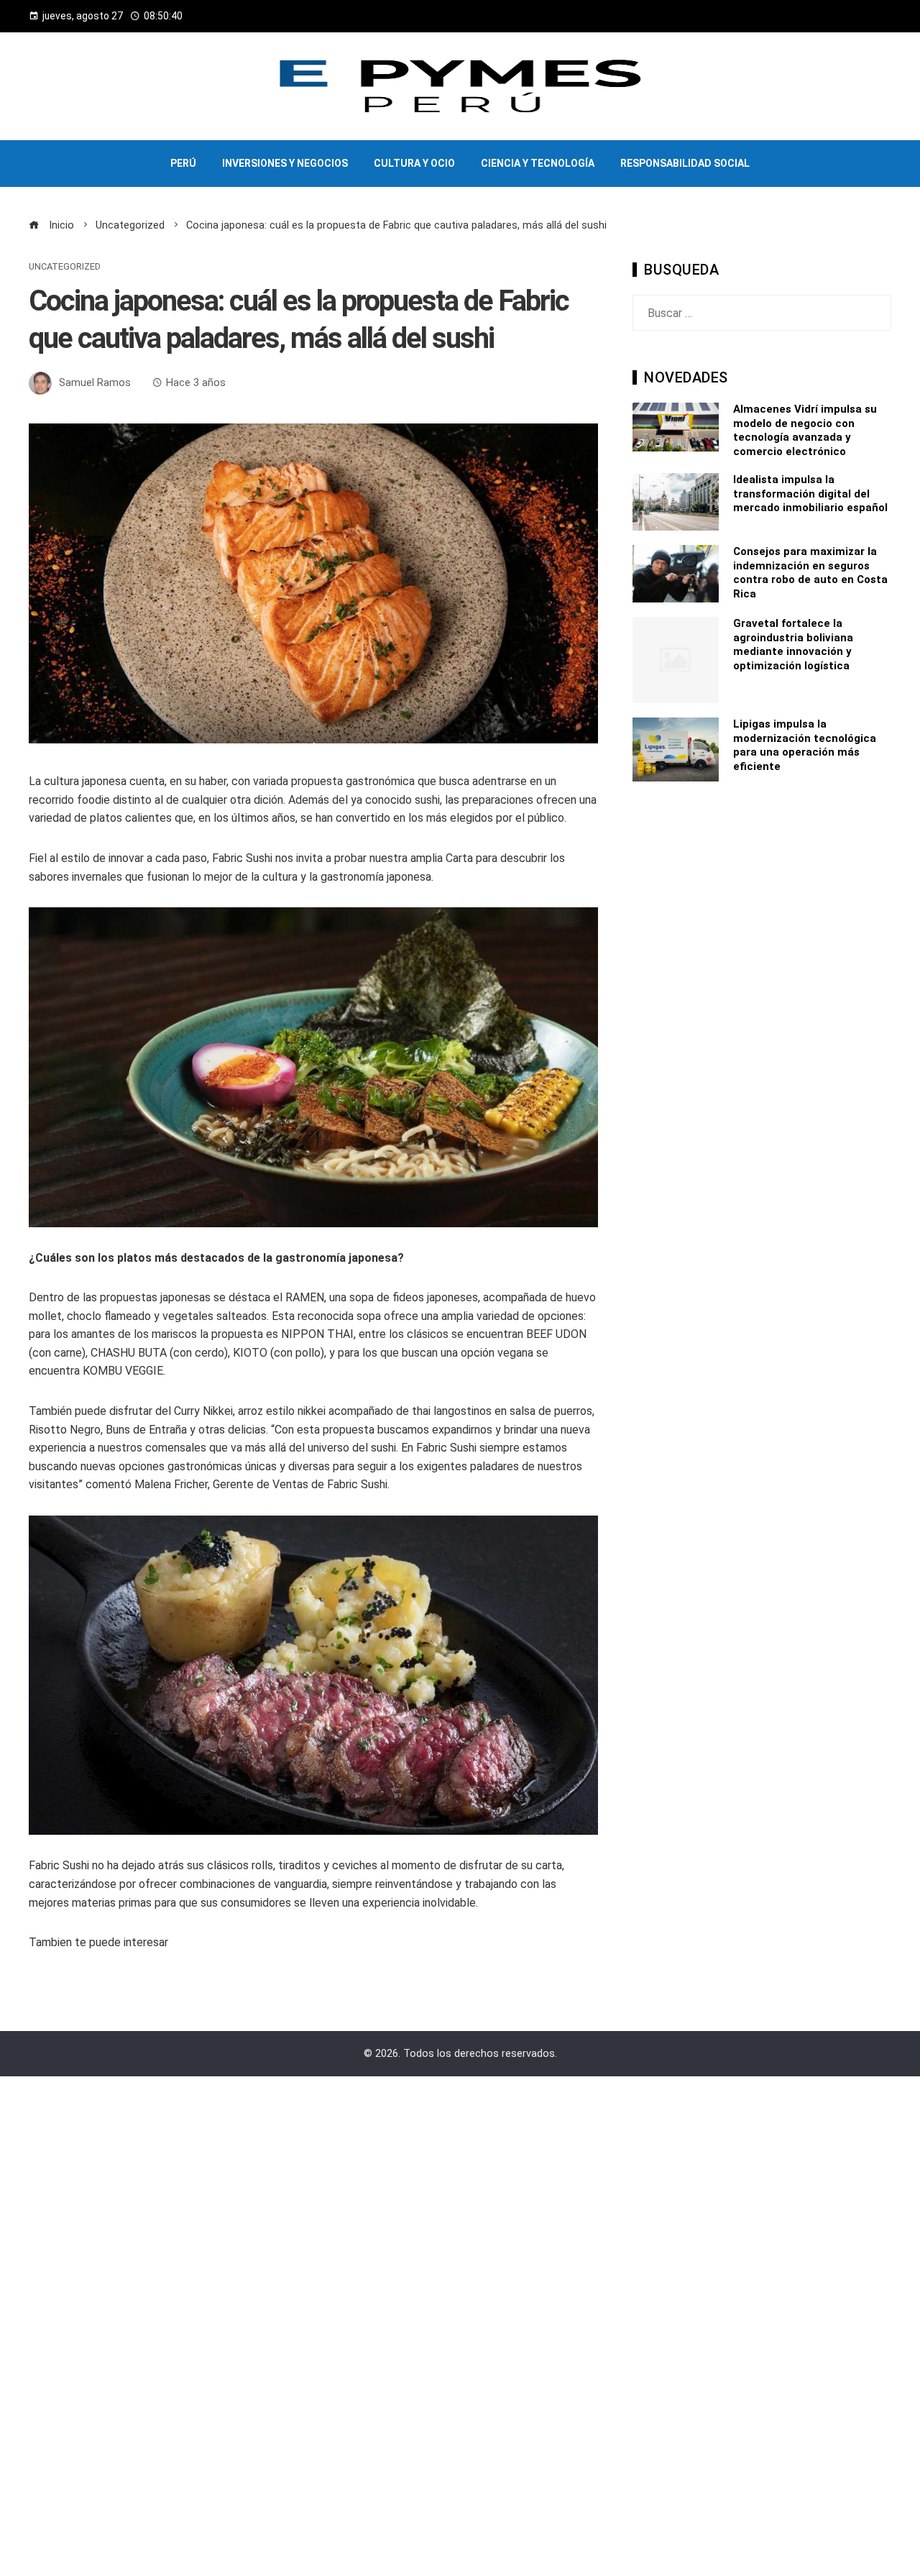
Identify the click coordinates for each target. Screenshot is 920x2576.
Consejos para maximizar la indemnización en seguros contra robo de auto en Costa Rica (810, 573)
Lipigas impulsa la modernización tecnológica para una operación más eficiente (805, 745)
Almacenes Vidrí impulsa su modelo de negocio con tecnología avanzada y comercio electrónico (805, 430)
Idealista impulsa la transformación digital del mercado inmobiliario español (810, 494)
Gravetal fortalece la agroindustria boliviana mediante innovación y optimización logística (793, 645)
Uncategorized (65, 267)
